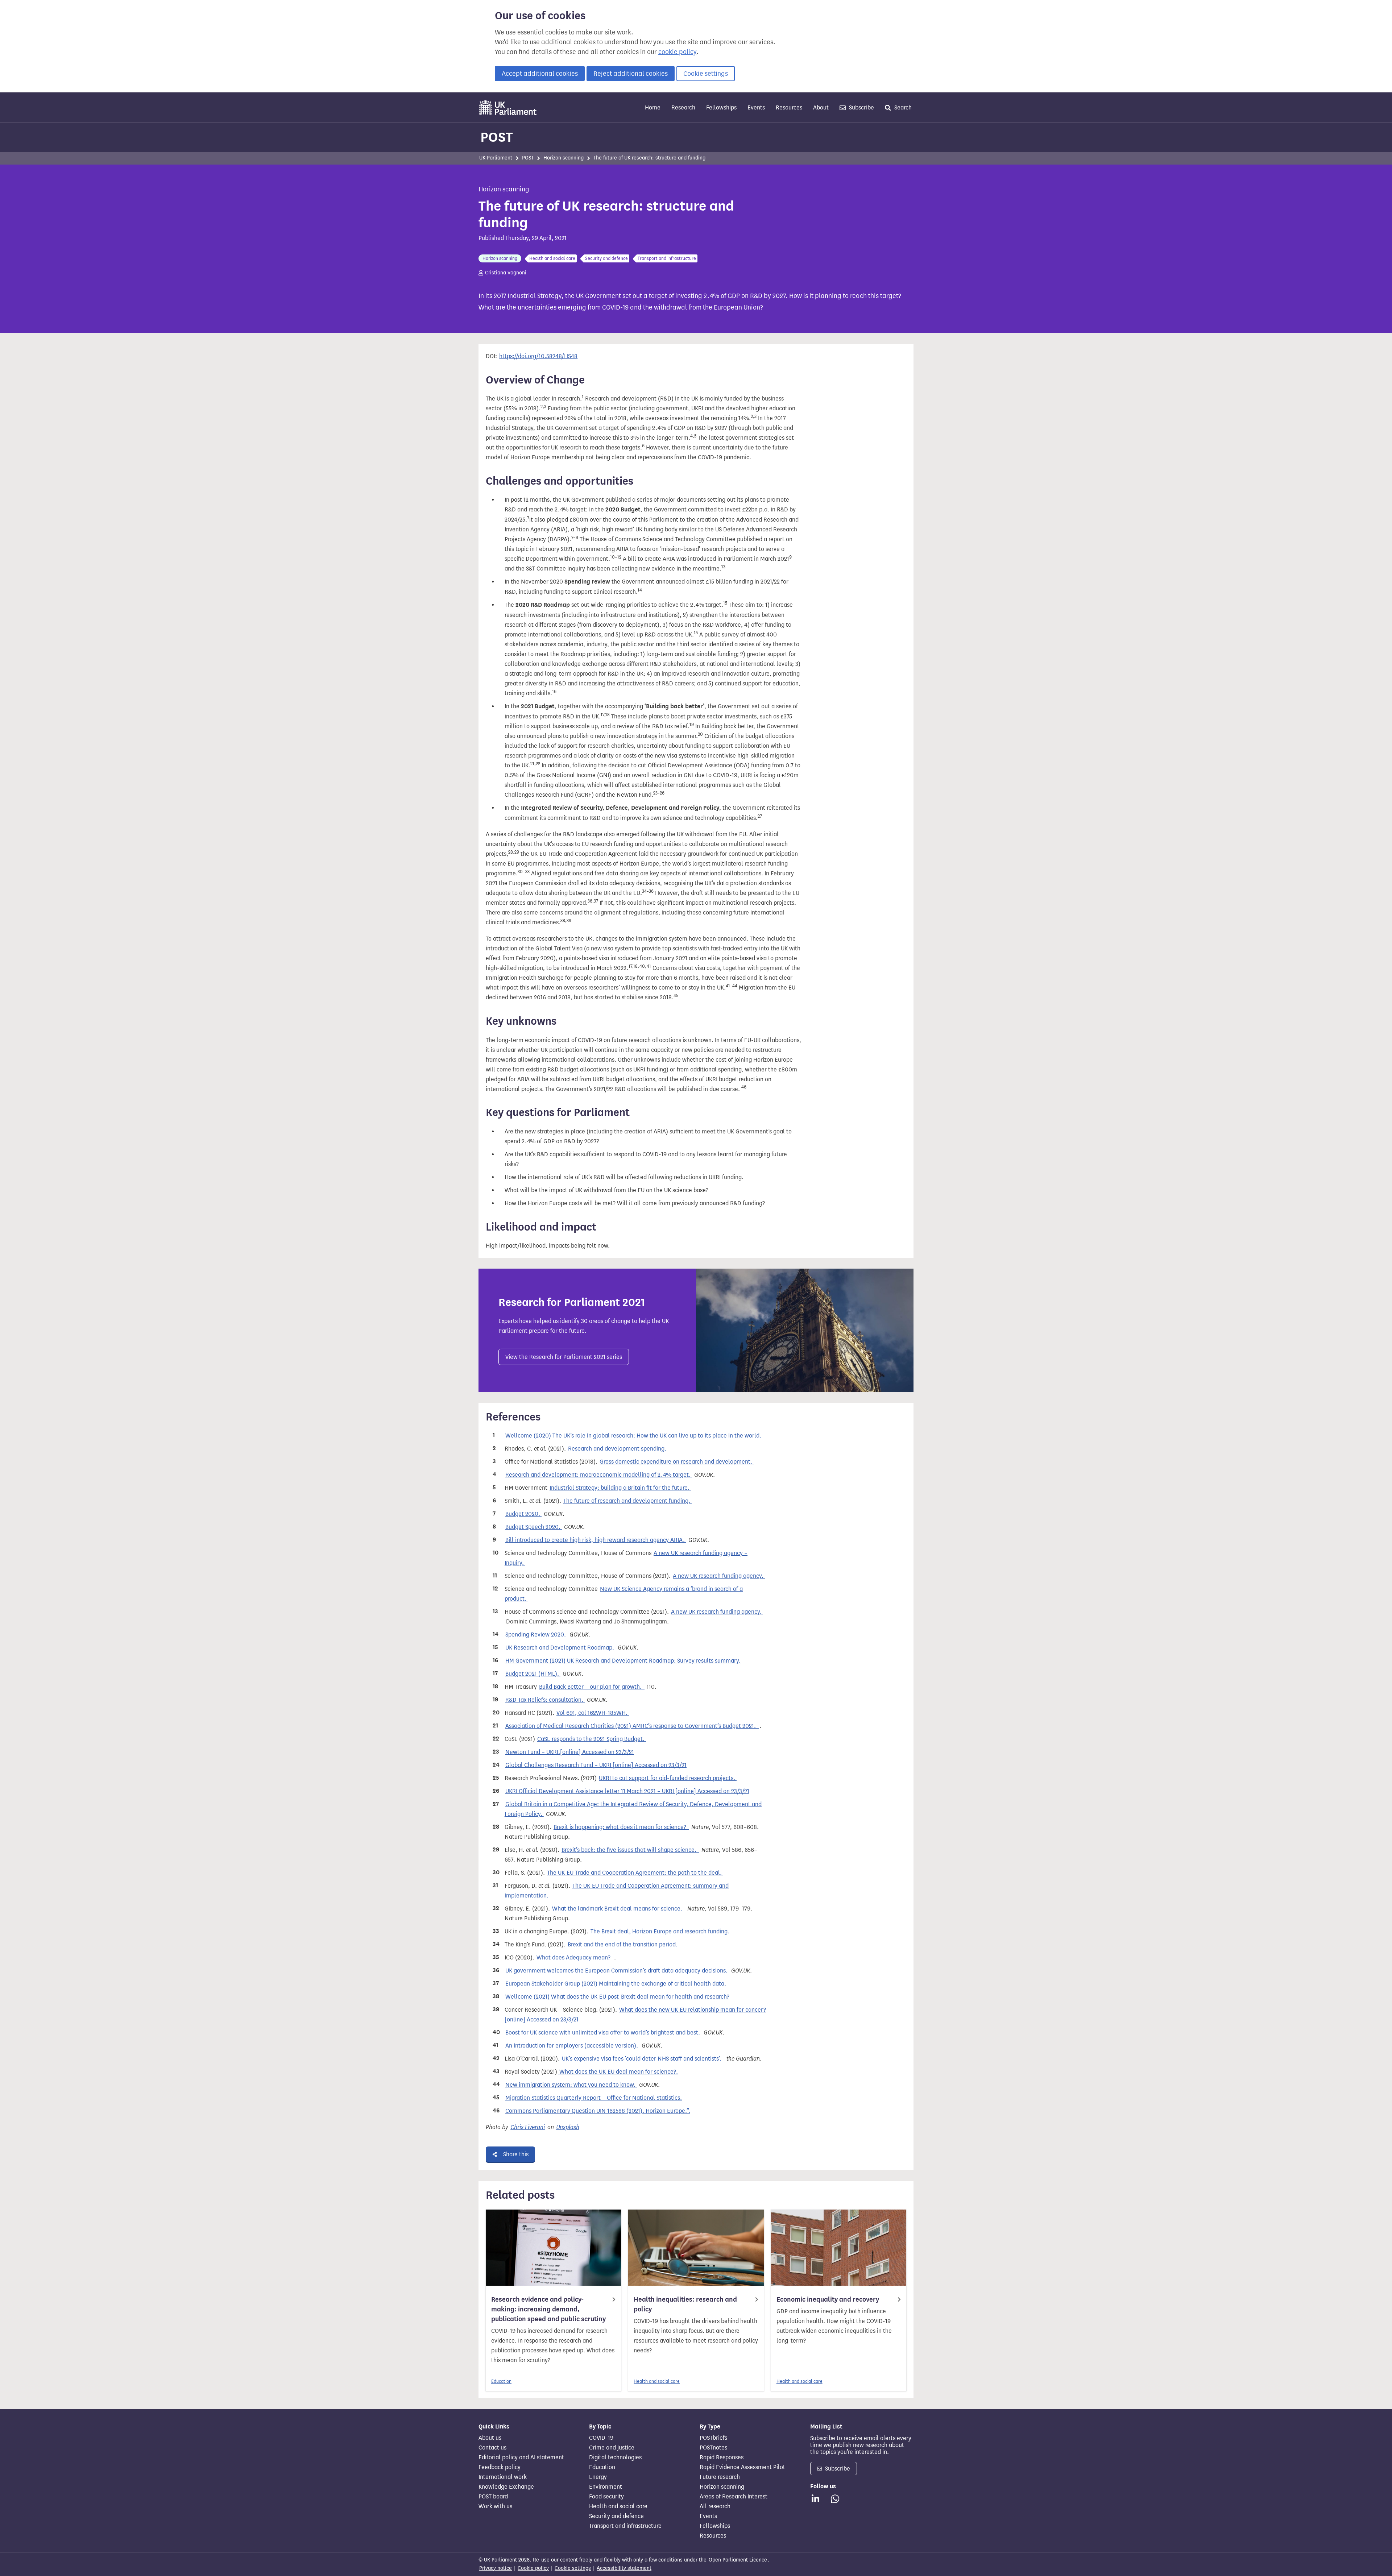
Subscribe (861, 107)
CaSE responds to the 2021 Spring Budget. (592, 1739)
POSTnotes (713, 2448)
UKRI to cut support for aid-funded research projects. (668, 1778)
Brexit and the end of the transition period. (623, 1944)
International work (503, 2477)
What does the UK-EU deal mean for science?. (618, 2072)
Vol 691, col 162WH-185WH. (593, 1713)
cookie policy (677, 52)
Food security (606, 2497)
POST (497, 137)
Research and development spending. (618, 1449)
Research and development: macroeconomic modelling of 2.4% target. (599, 1475)
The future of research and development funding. (627, 1501)
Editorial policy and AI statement (521, 2457)
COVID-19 (601, 2438)
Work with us (495, 2506)
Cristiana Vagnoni (506, 273)
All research (715, 2506)
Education (501, 2381)
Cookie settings (706, 74)
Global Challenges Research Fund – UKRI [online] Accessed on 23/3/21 (596, 1765)
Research (683, 107)
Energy (598, 2477)
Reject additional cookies (631, 74)
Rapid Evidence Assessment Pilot (742, 2467)
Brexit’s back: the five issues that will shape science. (630, 1850)
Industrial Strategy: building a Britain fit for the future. (620, 1488)
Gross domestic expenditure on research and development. (677, 1462)
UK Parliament (496, 158)
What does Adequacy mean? (575, 1957)
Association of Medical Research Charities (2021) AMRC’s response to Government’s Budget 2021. (632, 1726)
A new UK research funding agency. (719, 1576)
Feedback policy (500, 2467)
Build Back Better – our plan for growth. (592, 1687)
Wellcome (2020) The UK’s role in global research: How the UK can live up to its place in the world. (633, 1436)
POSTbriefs (713, 2438)
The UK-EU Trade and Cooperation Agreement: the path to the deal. (635, 1873)
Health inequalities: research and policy (685, 2304)
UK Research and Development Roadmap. (560, 1648)
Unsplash (568, 2127)
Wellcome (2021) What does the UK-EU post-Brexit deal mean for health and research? (617, 1997)
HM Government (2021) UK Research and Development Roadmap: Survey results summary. (623, 1661)
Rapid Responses (722, 2457)
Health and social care (657, 2381)
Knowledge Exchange (506, 2487)
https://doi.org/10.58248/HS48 (538, 356)
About (821, 107)
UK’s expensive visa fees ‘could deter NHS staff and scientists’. (643, 2059)
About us (490, 2438)
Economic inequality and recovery (828, 2299)
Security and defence (616, 2516)
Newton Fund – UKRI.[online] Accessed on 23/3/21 (570, 1752)
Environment (606, 2487)
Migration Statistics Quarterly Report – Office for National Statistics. (594, 2098)
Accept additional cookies (540, 74)
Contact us (492, 2448)
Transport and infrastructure (625, 2526)
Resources (789, 107)
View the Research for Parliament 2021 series (564, 1357)
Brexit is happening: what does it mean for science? (621, 1827)
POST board (493, 2497)
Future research (720, 2477)
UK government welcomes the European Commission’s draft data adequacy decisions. (617, 1971)
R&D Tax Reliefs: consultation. (545, 1700)
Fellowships (721, 107)
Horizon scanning (564, 158)
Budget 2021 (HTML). (533, 1674)
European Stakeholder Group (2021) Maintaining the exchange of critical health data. (616, 1984)
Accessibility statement (624, 2568)
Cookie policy (533, 2568)
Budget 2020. (523, 1514)
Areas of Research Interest (734, 2497)
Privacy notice (496, 2568)
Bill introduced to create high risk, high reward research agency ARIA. (596, 1540)
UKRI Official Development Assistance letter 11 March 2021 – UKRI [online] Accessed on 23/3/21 (627, 1791)
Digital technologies (615, 2457)
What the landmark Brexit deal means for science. (619, 1909)
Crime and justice (612, 2448)
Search (902, 107)
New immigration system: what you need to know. (571, 2085)
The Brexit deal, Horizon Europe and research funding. (661, 1931)
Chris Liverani (528, 2127)
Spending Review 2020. (536, 1635)
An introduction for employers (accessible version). (572, 2046)
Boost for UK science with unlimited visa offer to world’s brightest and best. (603, 2032)
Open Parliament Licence (738, 2560)
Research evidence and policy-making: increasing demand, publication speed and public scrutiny (548, 2309)
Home (653, 107)
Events (756, 107)
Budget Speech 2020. (534, 1527)
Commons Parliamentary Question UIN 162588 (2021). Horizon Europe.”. (598, 2111)
